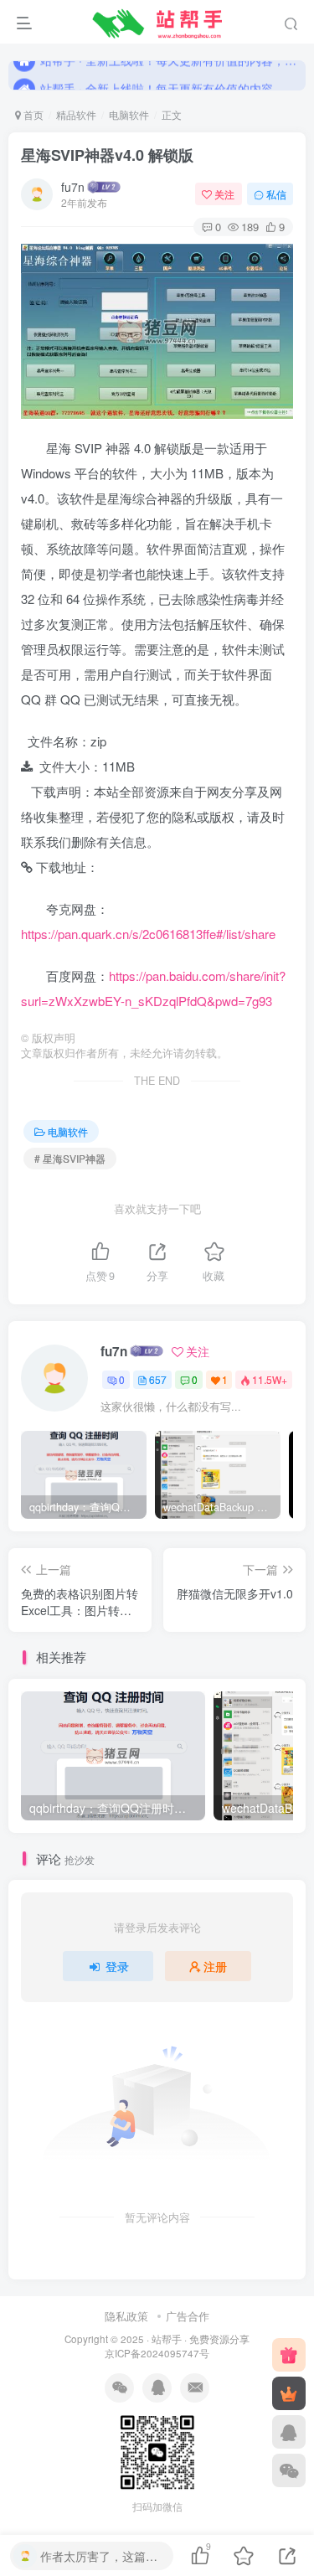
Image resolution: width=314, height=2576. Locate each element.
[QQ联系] (289, 2432)
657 (158, 1379)
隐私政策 (126, 2316)
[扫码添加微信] (289, 2470)
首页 (32, 114)
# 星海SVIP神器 (70, 1158)
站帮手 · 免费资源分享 (201, 2339)
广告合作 (188, 2316)
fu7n (73, 187)
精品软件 (76, 114)
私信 (276, 194)
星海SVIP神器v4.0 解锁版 (107, 155)
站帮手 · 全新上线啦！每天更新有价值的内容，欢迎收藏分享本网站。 (170, 75)
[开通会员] (289, 2393)
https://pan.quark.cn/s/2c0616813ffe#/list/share (148, 934)
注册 (215, 1966)
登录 (117, 1966)
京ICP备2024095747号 (157, 2353)
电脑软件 (129, 114)
